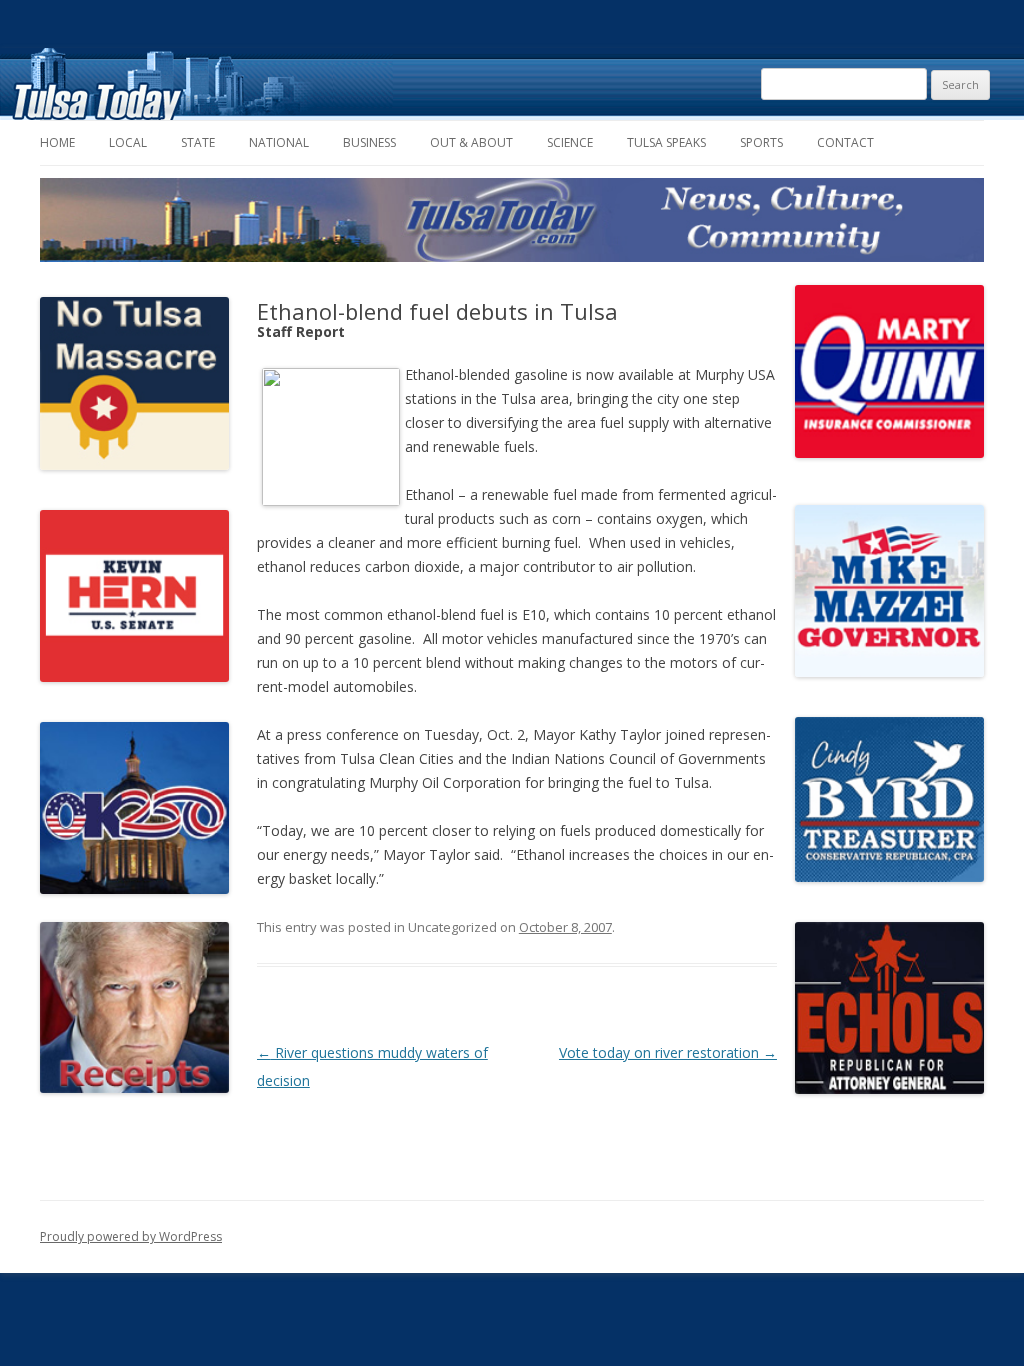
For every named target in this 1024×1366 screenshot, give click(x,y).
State (198, 142)
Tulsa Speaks (666, 142)
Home (57, 142)
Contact (845, 142)
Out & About (471, 142)
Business (369, 142)
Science (570, 142)
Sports (761, 142)
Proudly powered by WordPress (131, 1236)
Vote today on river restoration (668, 1052)
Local (128, 142)
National (279, 142)
